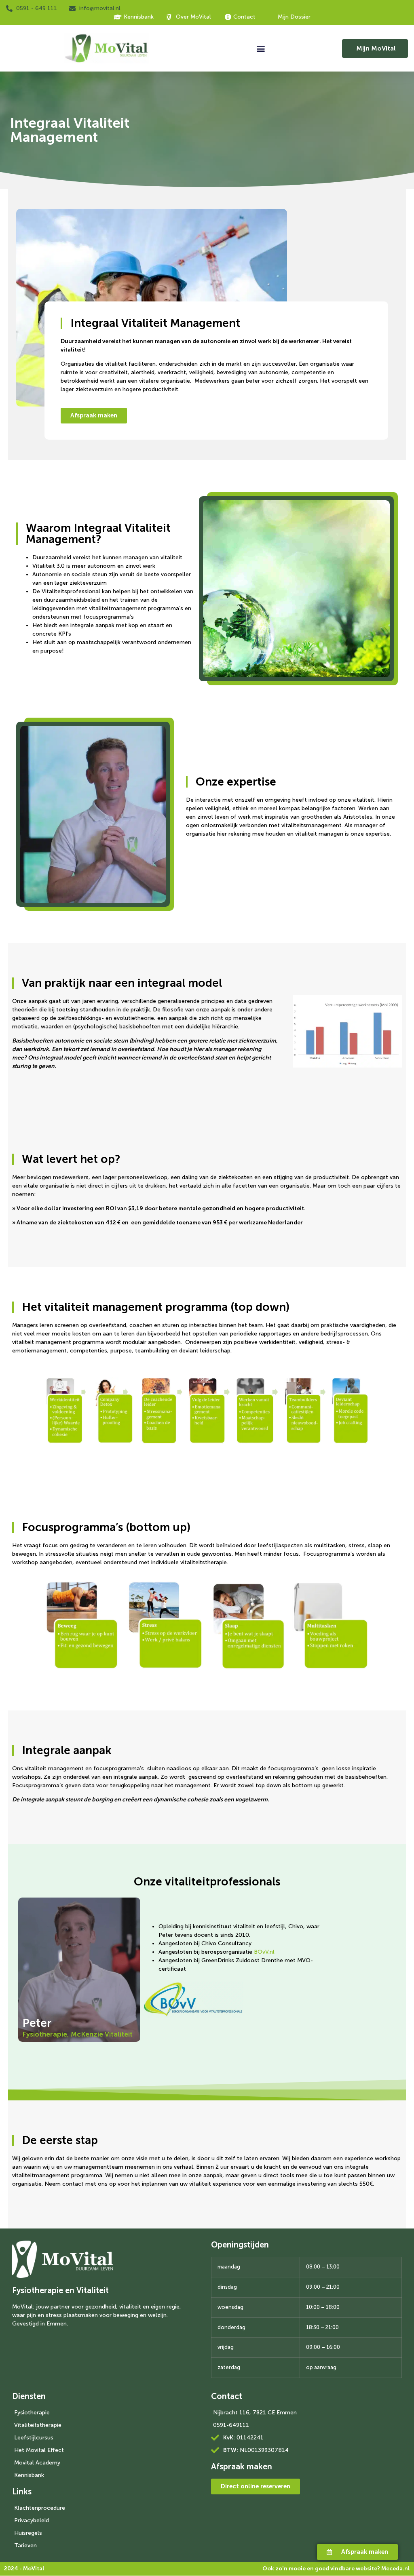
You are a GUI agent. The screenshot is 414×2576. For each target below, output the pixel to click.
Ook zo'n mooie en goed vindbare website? (336, 2569)
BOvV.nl (264, 1952)
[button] (261, 48)
